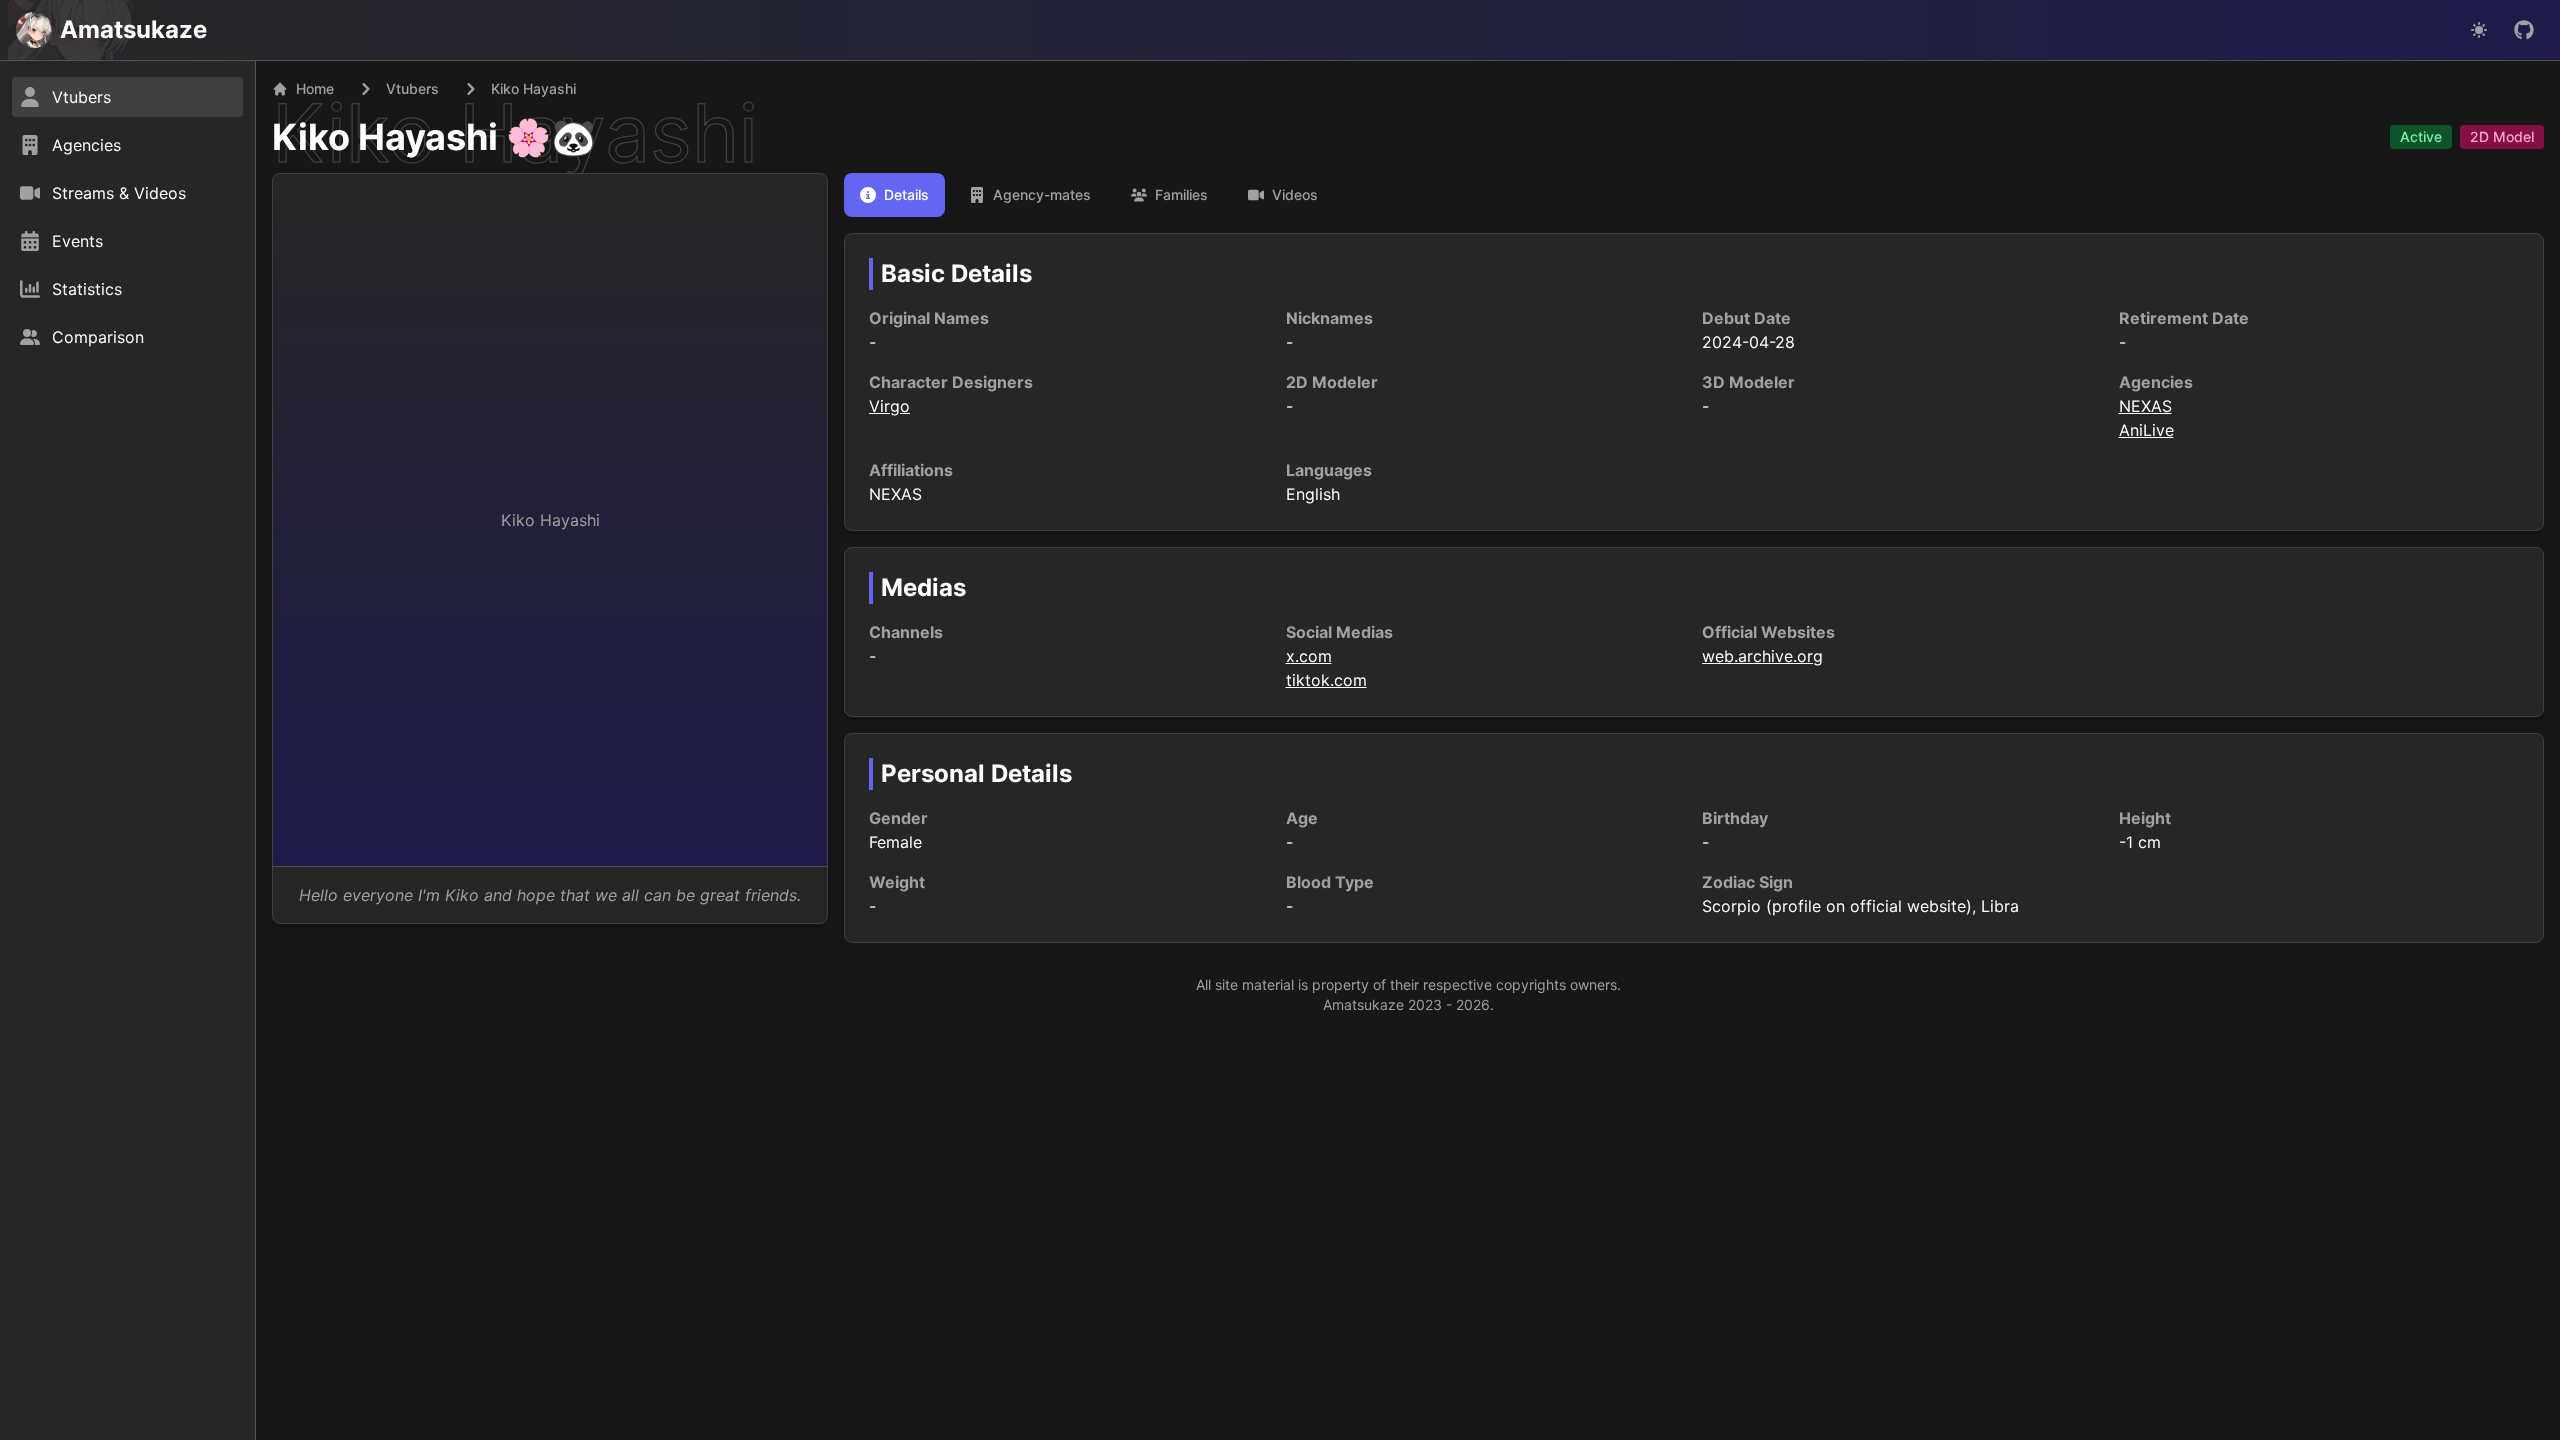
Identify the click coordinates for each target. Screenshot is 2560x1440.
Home (315, 88)
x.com (1309, 656)
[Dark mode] (2479, 30)
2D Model (2502, 136)
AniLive (2146, 430)
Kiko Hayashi (385, 137)
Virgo (889, 406)
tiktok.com (1326, 680)
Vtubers (412, 88)
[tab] (894, 195)
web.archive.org (1762, 656)
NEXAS (2145, 406)
